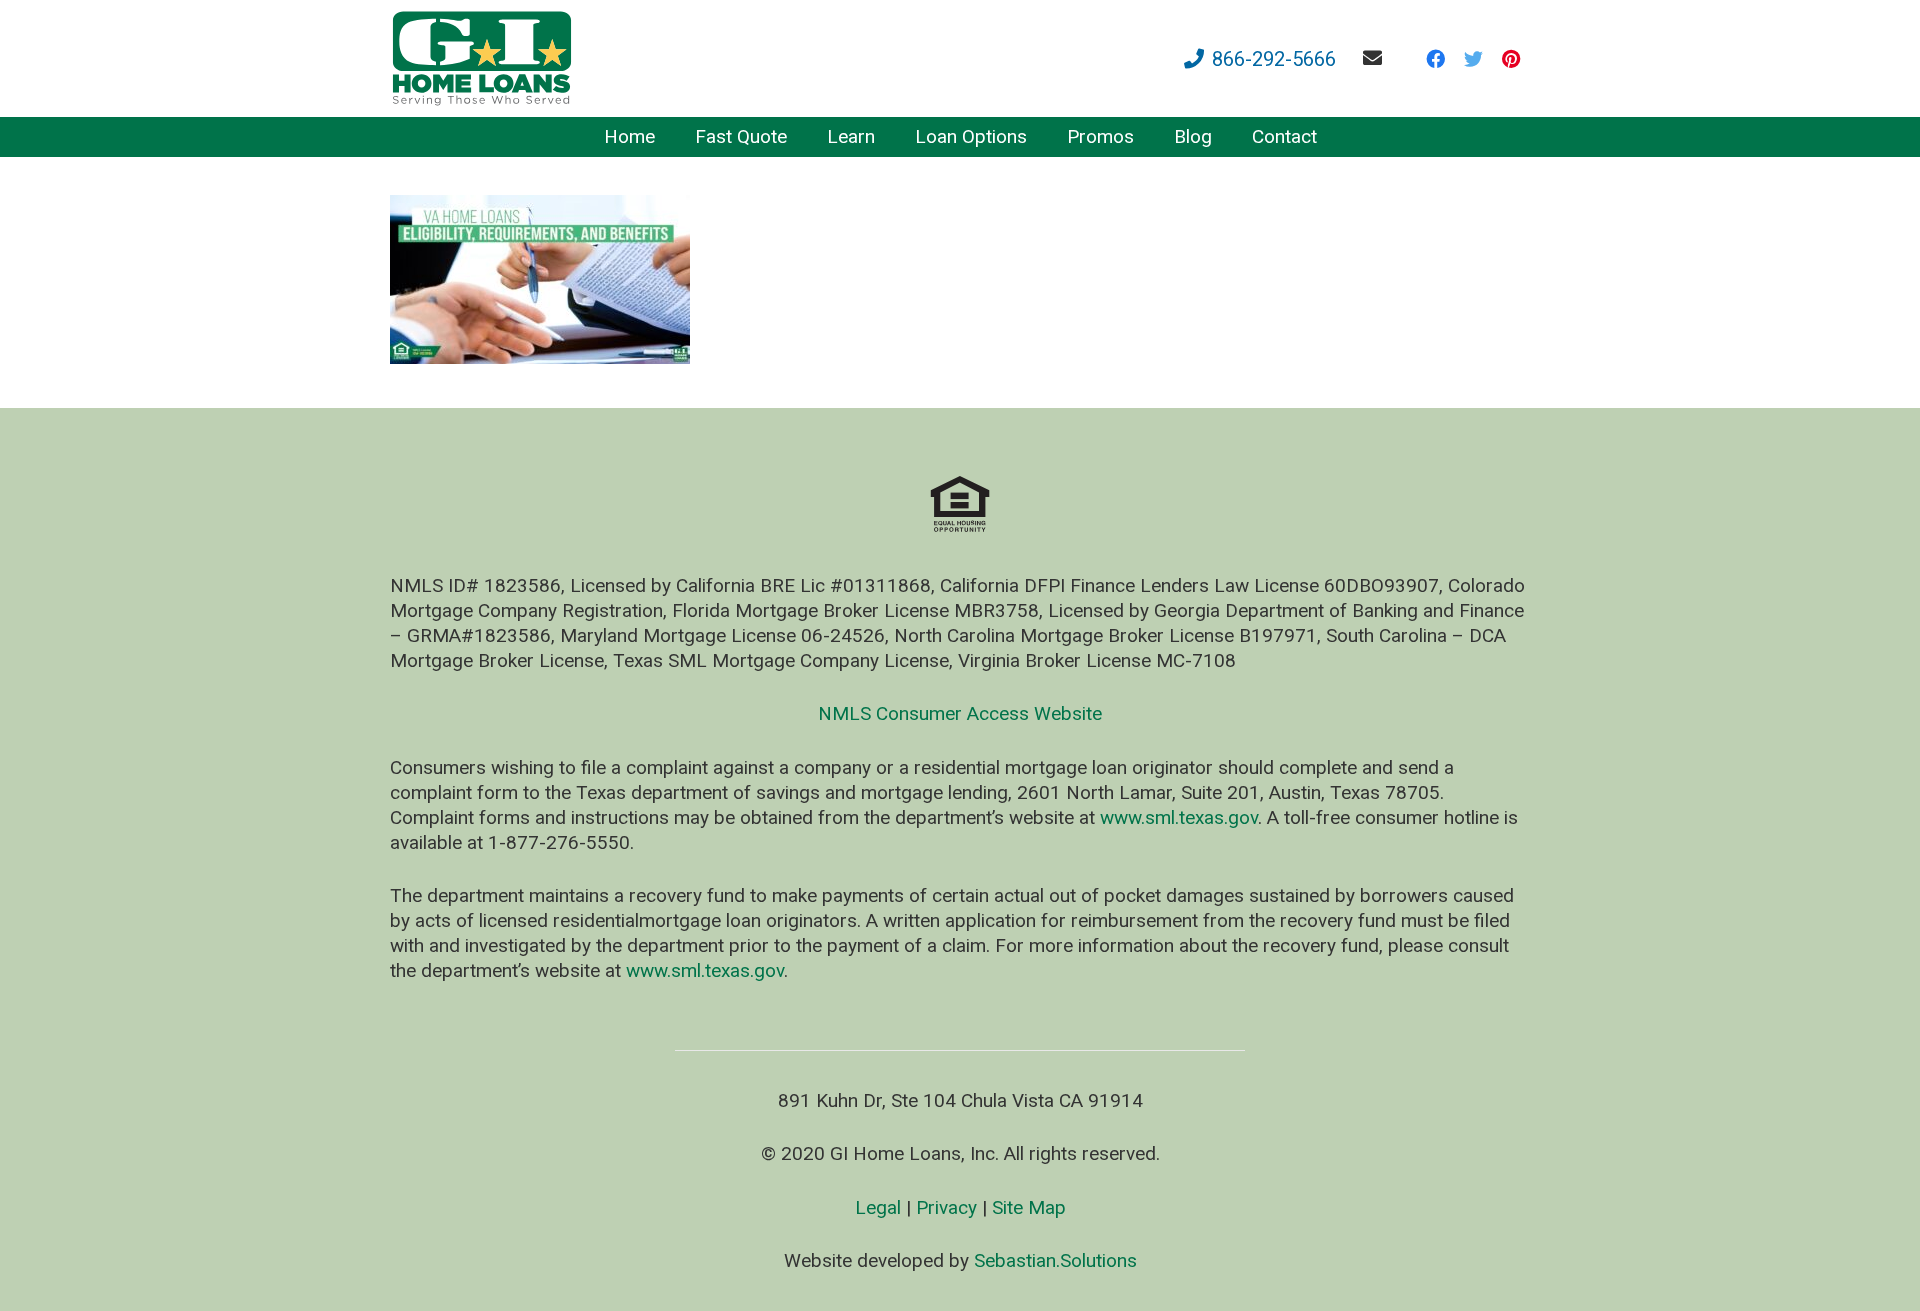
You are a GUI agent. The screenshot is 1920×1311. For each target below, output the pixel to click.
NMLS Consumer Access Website (960, 713)
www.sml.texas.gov (1179, 817)
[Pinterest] (1511, 59)
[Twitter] (1473, 59)
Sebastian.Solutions (1055, 1260)
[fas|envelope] (1376, 57)
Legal (878, 1207)
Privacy (946, 1207)
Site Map (1029, 1207)
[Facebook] (1435, 59)
